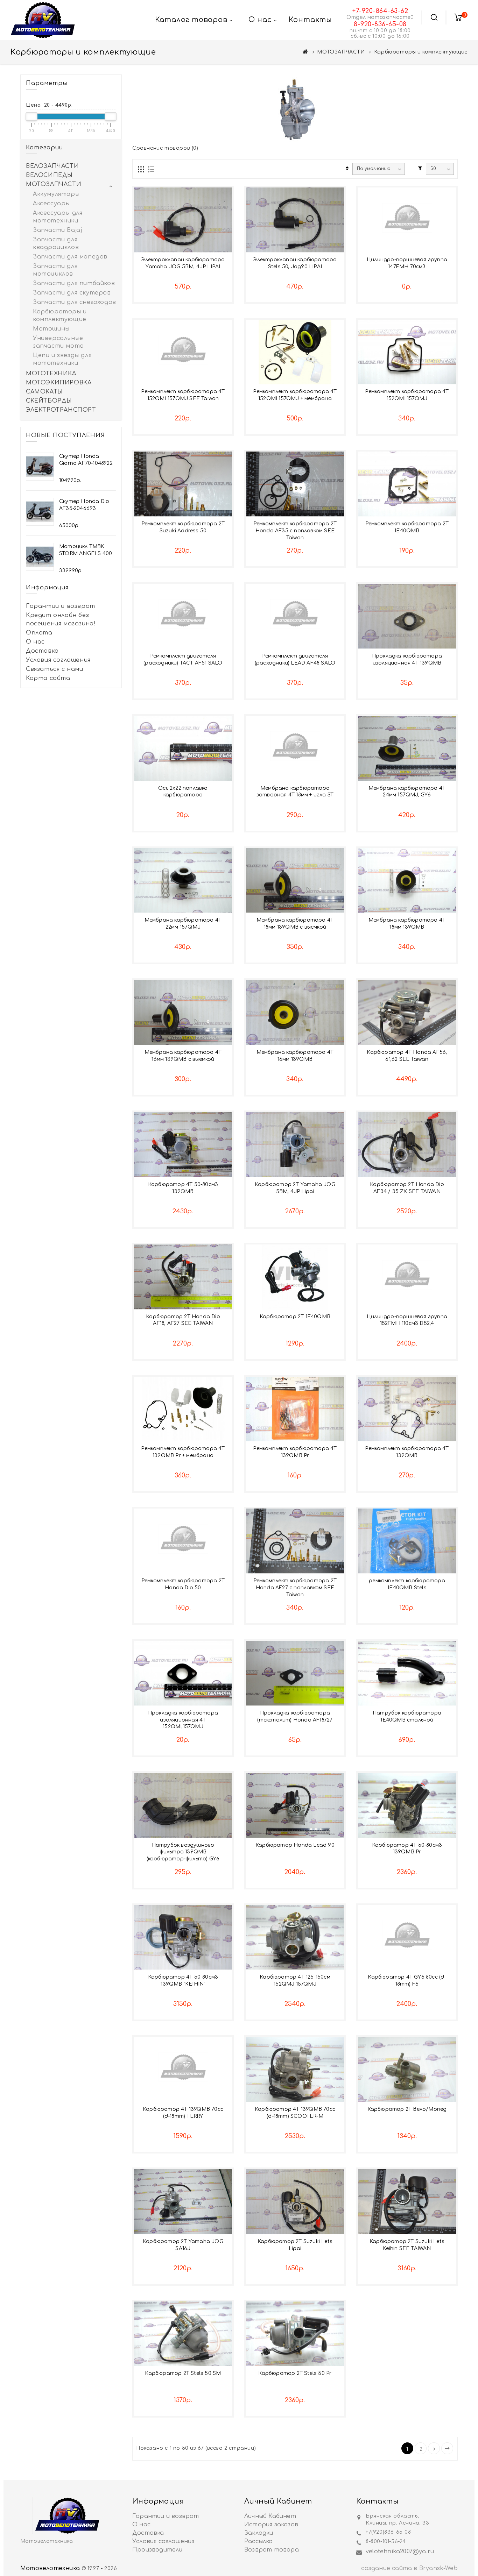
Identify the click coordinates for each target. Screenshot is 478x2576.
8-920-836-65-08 (380, 24)
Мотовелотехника (50, 2568)
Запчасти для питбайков (74, 283)
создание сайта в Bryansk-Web (409, 2568)
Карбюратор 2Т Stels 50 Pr (295, 2373)
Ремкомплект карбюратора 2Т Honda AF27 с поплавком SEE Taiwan (295, 1588)
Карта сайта (48, 678)
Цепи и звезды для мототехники (62, 359)
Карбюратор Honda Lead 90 (295, 1845)
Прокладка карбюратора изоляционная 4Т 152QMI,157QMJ (183, 1720)
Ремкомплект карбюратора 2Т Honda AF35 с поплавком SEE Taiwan (295, 531)
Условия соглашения (58, 660)
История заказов (271, 2525)
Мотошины (51, 329)
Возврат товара (272, 2550)
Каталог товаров (191, 20)
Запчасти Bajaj (57, 230)
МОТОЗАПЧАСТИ (341, 52)
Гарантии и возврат (61, 606)
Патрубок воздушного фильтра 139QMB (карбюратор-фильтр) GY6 (183, 1852)
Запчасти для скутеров (72, 293)
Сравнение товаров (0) (165, 148)
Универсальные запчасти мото (58, 342)
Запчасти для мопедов (70, 257)
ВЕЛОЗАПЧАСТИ (52, 166)
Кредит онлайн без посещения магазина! (61, 619)
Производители (157, 2550)
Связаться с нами (55, 669)
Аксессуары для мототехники (58, 217)
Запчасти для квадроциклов (56, 243)
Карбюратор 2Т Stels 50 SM (183, 2373)
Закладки (259, 2533)
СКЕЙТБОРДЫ (49, 401)
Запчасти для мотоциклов (55, 270)
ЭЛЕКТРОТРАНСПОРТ (61, 410)
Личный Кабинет (270, 2516)
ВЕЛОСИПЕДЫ (49, 175)
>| (447, 2448)
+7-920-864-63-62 (380, 11)
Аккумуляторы (56, 194)
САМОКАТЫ (44, 392)
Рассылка (259, 2541)
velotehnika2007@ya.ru (400, 2552)
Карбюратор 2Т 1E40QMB (295, 1317)
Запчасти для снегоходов (75, 302)
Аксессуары (51, 204)
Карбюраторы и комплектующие (60, 315)
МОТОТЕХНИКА (51, 374)
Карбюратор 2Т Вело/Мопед (407, 2109)
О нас (35, 642)
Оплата (39, 633)
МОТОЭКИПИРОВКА (59, 383)
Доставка (42, 651)
